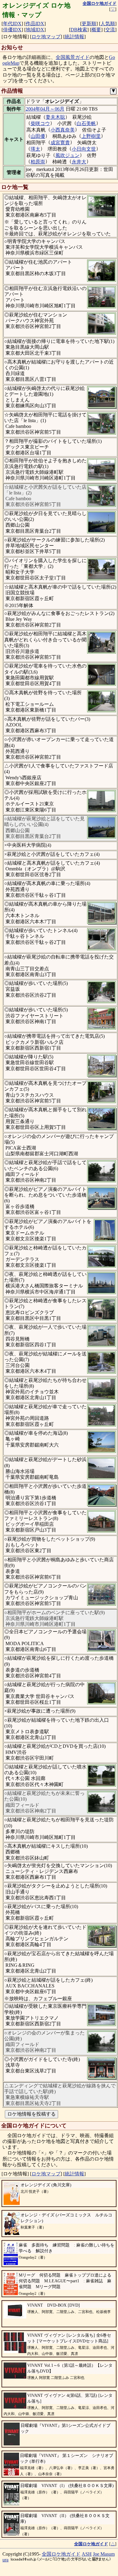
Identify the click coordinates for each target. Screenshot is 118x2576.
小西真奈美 (63, 130)
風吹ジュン (67, 155)
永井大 (79, 162)
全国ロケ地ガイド (61, 2554)
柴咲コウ (40, 123)
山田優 (38, 136)
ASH (87, 2554)
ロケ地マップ (46, 37)
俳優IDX (12, 30)
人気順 (108, 24)
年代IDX (12, 24)
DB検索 (79, 30)
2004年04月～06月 (45, 109)
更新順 (89, 24)
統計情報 (74, 37)
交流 (110, 30)
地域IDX (35, 30)
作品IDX (35, 24)
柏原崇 (38, 162)
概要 (96, 30)
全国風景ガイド (73, 57)
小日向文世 (84, 149)
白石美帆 (86, 123)
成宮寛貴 (60, 143)
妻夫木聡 (55, 117)
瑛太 (35, 149)
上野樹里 (91, 136)
